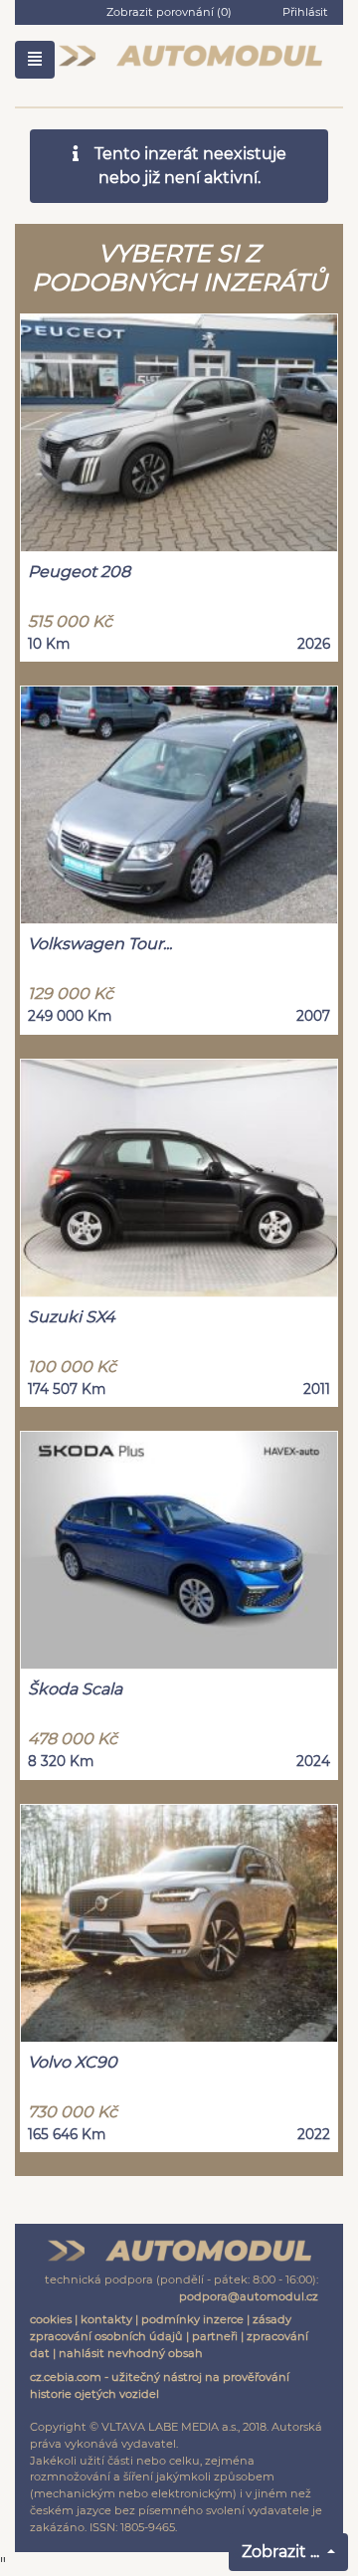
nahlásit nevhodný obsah (131, 2353)
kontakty (106, 2319)
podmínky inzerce (192, 2319)
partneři (215, 2336)
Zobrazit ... (282, 2552)
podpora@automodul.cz (249, 2296)
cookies (51, 2319)
